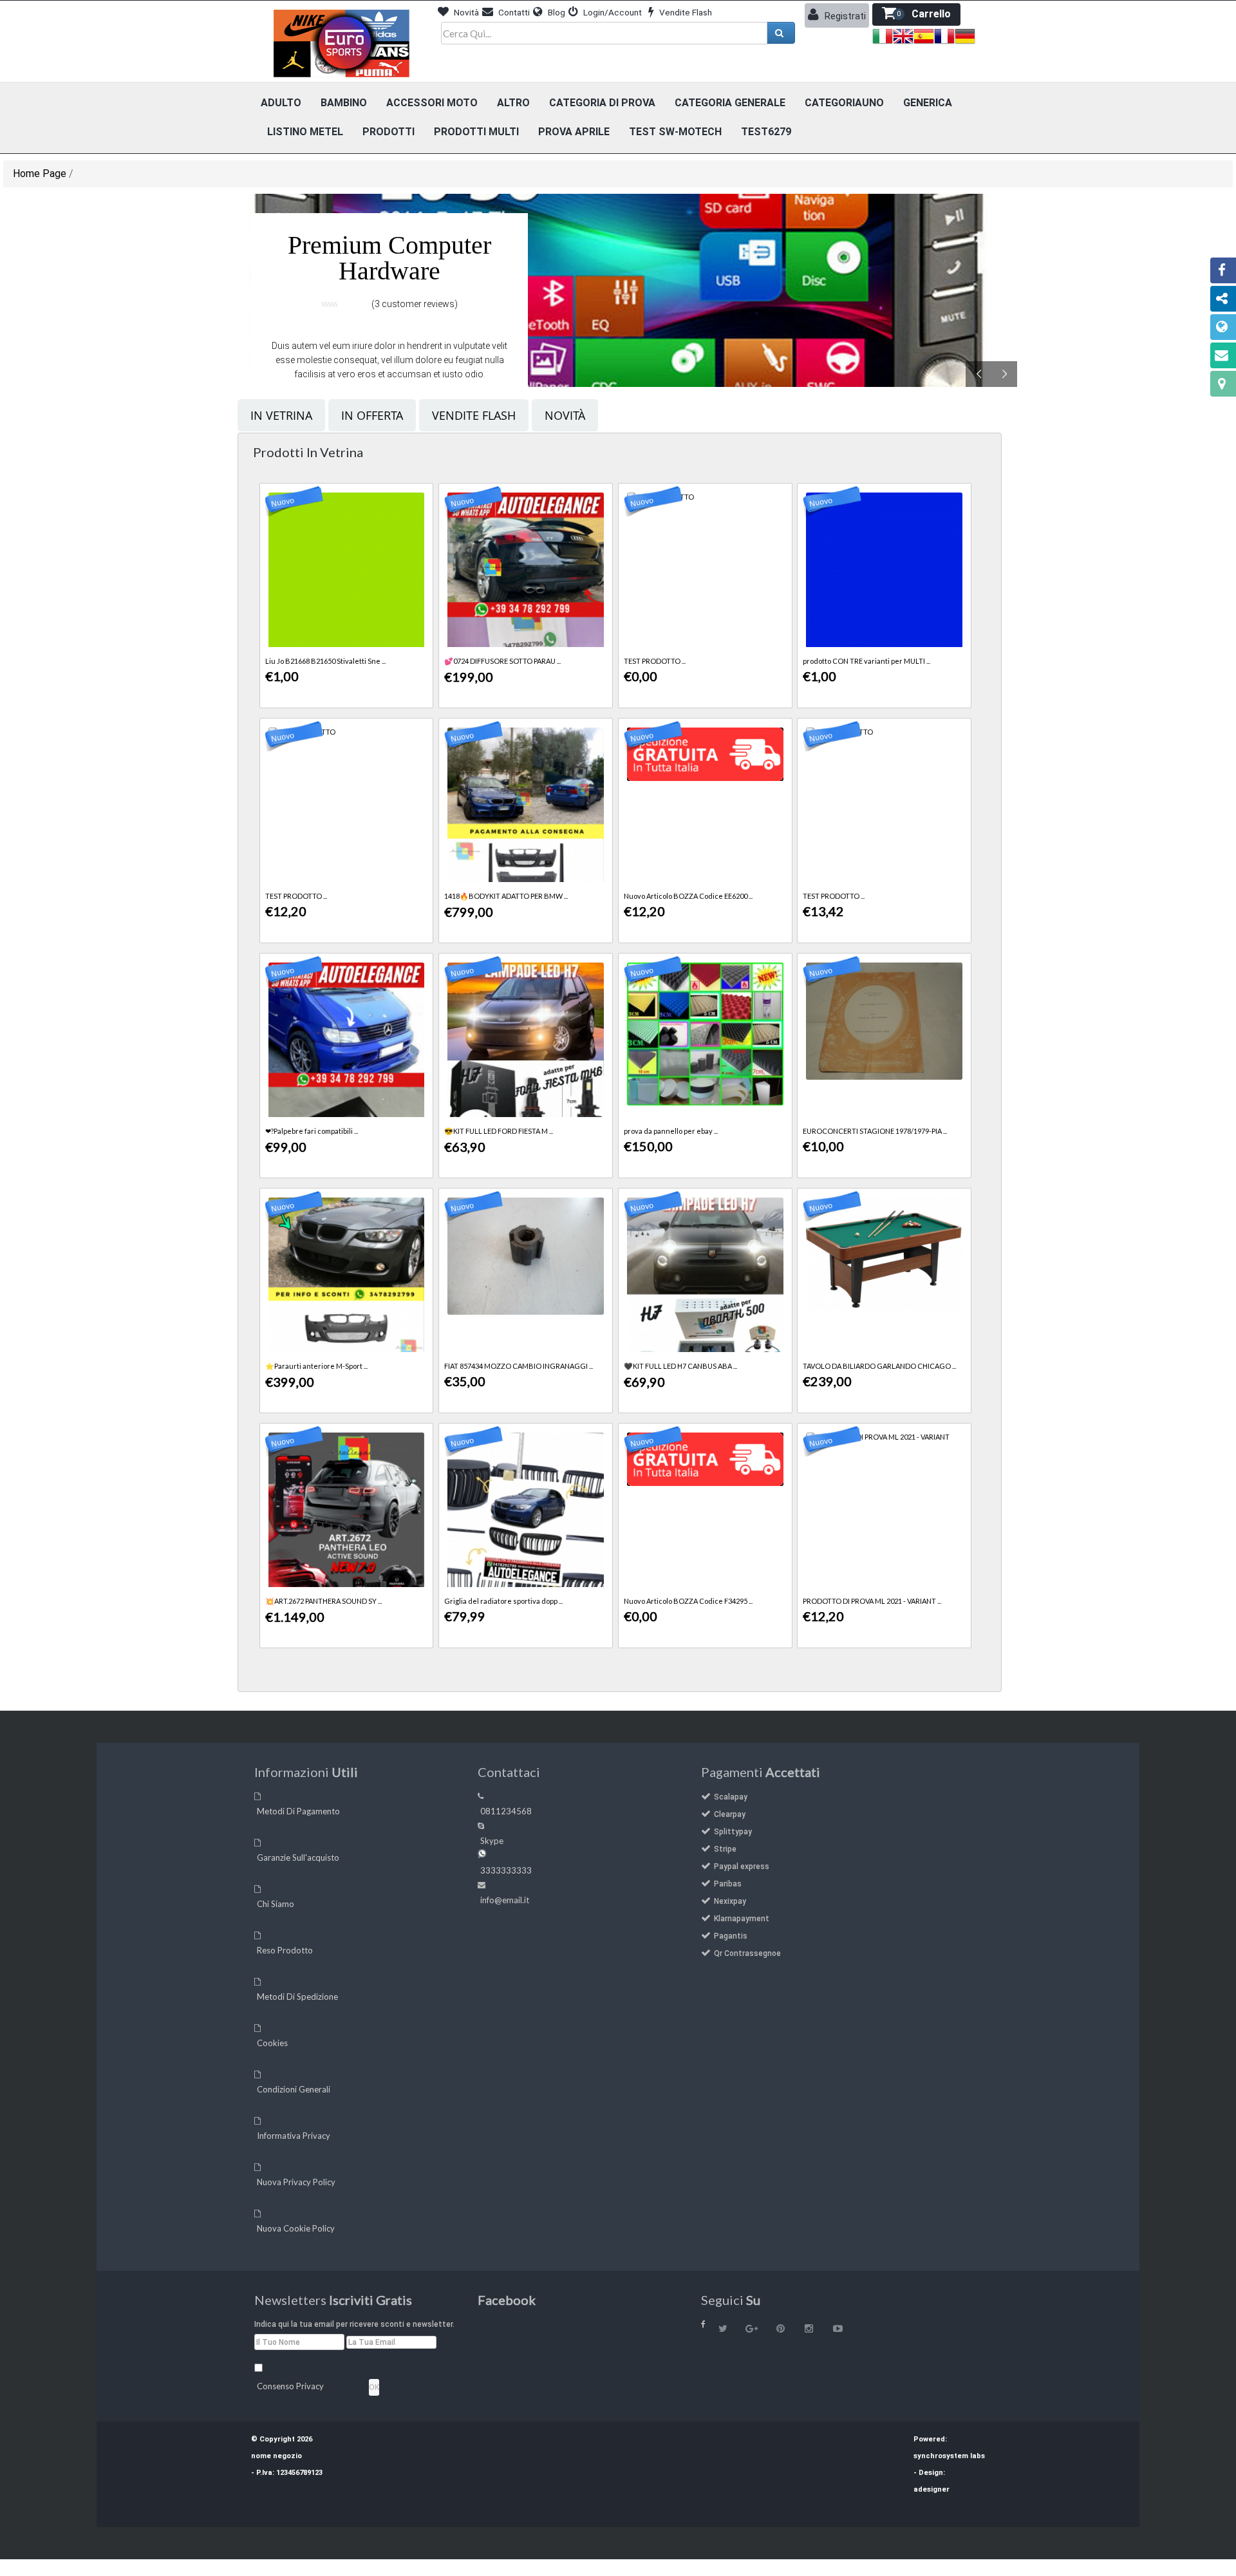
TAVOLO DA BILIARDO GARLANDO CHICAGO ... (879, 1366)
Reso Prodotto (285, 1950)
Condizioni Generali (294, 2089)
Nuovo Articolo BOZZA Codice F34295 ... (688, 1601)
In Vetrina (281, 415)
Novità (565, 415)
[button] (916, 14)
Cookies (272, 2043)
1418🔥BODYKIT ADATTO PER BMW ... (506, 896)
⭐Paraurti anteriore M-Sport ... (316, 1366)
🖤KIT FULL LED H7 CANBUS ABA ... (680, 1366)
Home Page (40, 174)
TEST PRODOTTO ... (655, 661)
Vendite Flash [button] (685, 12)
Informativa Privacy (294, 2136)
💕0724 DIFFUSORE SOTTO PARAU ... (502, 661)
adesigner (932, 2489)
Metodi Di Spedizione (297, 1997)
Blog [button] (556, 12)
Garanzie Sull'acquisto (298, 1857)
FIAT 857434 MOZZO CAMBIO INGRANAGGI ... (519, 1366)
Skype (492, 1841)
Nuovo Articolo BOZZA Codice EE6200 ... (688, 896)
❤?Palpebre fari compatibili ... (312, 1131)
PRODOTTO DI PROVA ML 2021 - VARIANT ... (872, 1601)
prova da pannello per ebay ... (671, 1131)
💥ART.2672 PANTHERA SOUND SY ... (323, 1601)
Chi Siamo (276, 1904)
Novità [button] (465, 12)
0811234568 (506, 1811)
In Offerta (372, 415)
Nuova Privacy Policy (296, 2182)
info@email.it (505, 1900)
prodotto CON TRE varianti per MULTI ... (866, 661)
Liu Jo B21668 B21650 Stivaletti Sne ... (325, 661)
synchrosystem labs (949, 2456)
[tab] (281, 415)
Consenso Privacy (290, 2386)
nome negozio (276, 2456)
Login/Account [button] (612, 12)
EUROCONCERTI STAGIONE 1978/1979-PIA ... (875, 1131)
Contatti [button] (513, 12)
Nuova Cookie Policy (296, 2228)
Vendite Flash (474, 415)
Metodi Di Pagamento (298, 1811)
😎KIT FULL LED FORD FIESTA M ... (499, 1131)
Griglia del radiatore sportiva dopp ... (503, 1601)
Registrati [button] (844, 16)
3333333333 (506, 1870)
